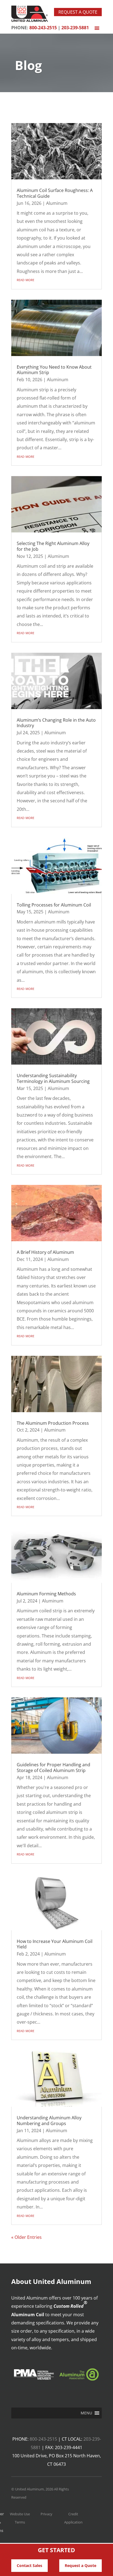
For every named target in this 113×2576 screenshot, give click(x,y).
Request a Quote (80, 2565)
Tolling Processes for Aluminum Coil (54, 905)
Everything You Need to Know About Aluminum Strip (54, 370)
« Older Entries (26, 2237)
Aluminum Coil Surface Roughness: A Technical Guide (55, 193)
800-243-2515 (43, 2439)
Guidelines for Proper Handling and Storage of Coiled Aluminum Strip (53, 1768)
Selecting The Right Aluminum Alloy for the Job (53, 546)
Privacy (46, 2514)
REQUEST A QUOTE (78, 12)
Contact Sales (29, 2565)
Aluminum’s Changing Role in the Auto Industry (56, 723)
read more (26, 279)
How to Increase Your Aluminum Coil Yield (55, 1944)
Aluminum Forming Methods (46, 1594)
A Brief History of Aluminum (45, 1252)
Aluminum (57, 203)
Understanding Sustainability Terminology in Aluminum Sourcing (53, 1078)
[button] (86, 2413)
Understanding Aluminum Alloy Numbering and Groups (49, 2121)
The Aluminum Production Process (53, 1423)
